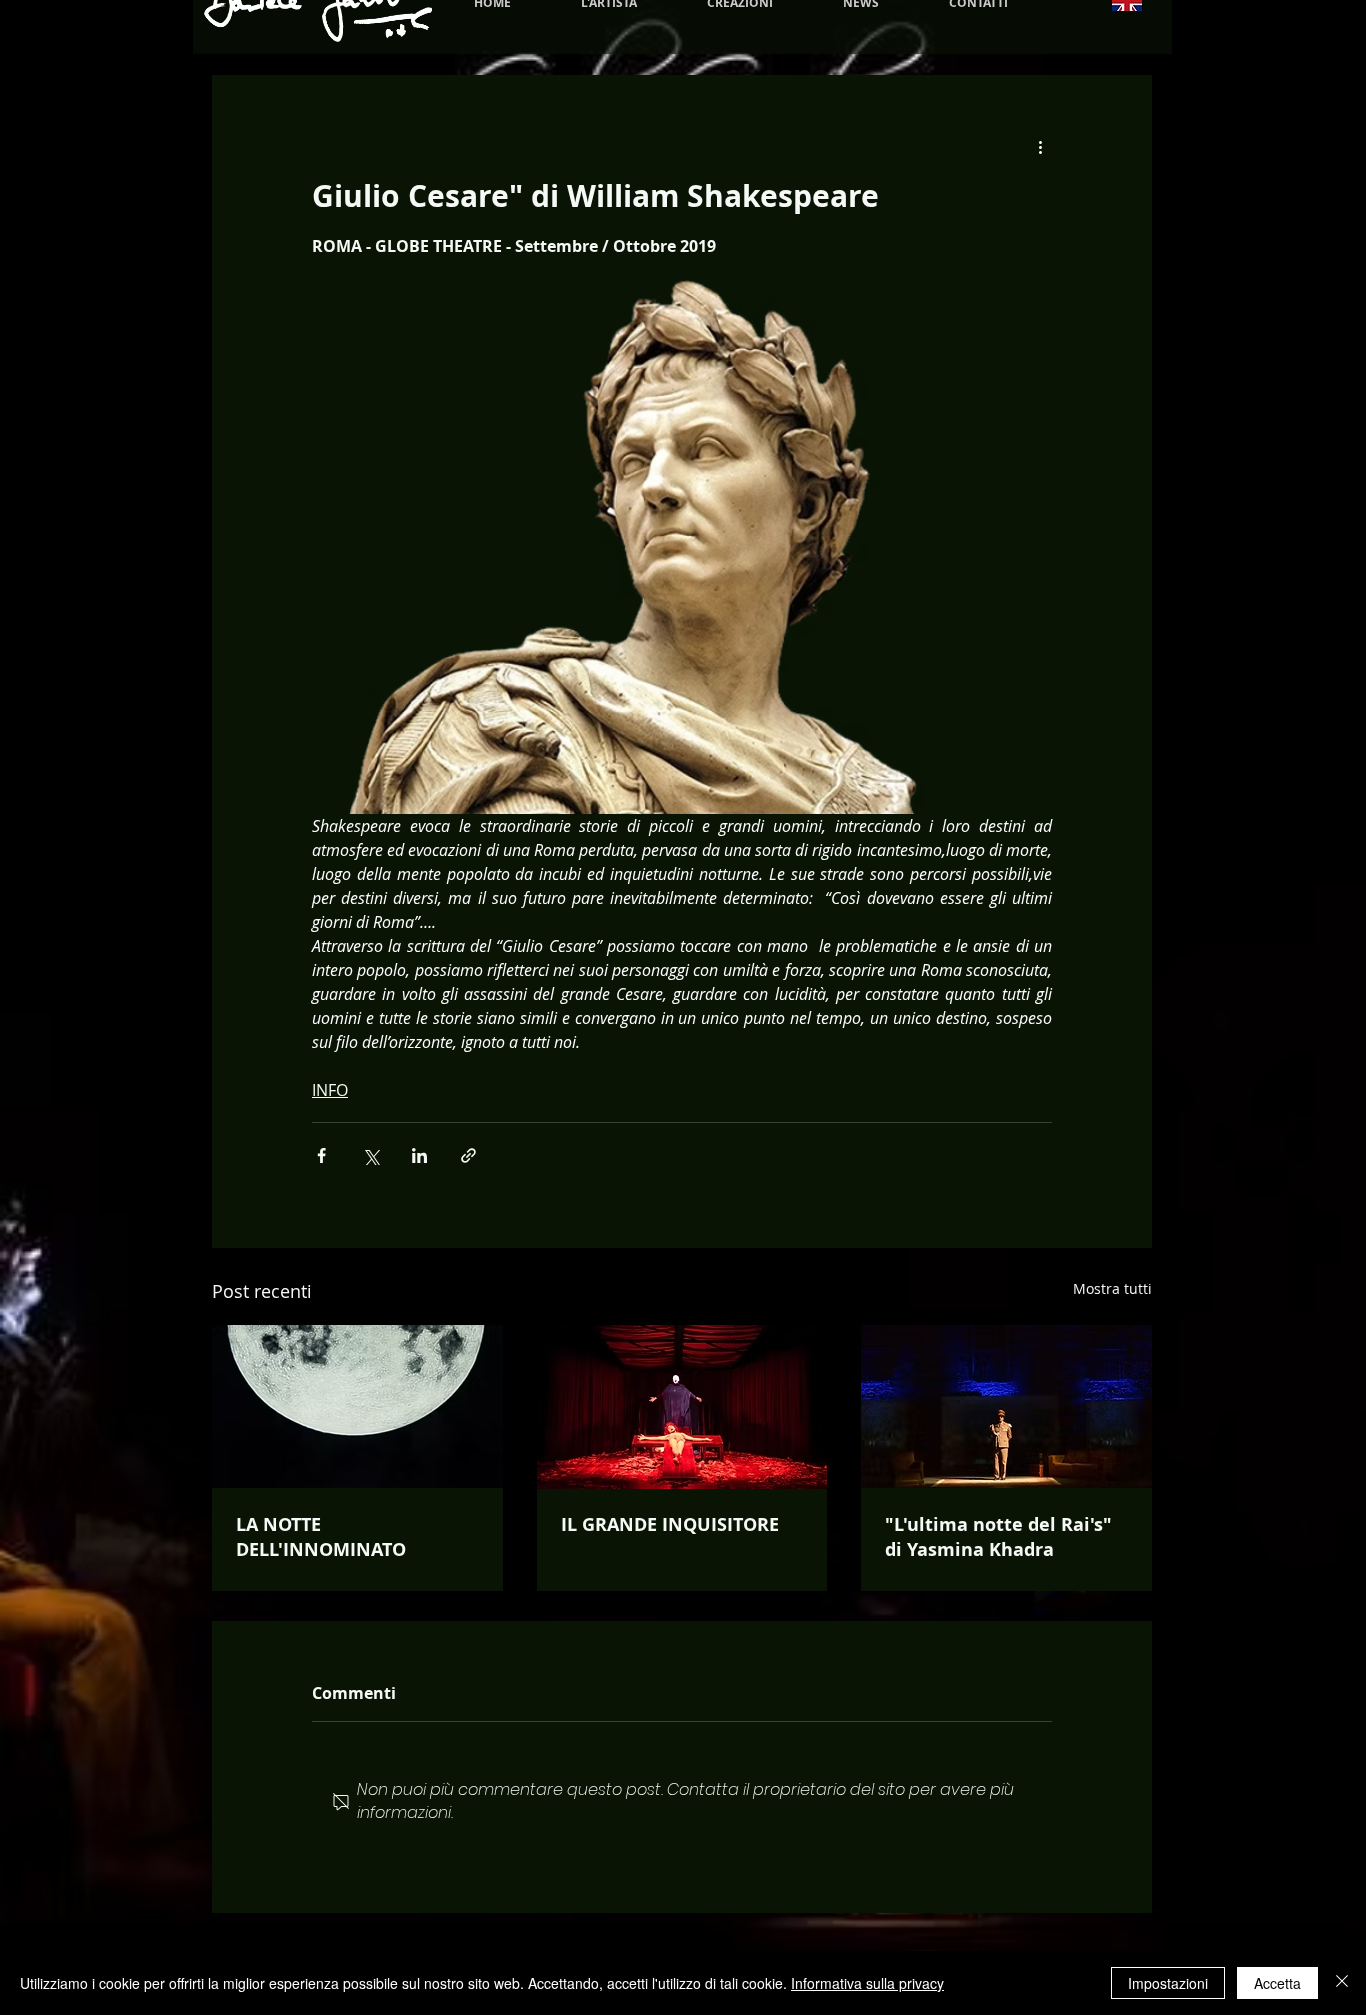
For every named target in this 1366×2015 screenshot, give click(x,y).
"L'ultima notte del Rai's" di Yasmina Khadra (998, 1537)
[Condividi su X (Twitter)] (370, 1155)
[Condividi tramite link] (468, 1155)
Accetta (1277, 1983)
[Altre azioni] (1040, 147)
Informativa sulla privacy (867, 1983)
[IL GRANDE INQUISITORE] (682, 1407)
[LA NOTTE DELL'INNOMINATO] (357, 1406)
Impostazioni (1168, 1983)
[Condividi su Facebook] (321, 1155)
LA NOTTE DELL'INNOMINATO (321, 1537)
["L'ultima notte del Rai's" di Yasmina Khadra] (1006, 1406)
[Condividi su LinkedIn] (419, 1155)
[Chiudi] (1342, 1983)
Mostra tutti (1112, 1288)
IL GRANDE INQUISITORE (670, 1524)
